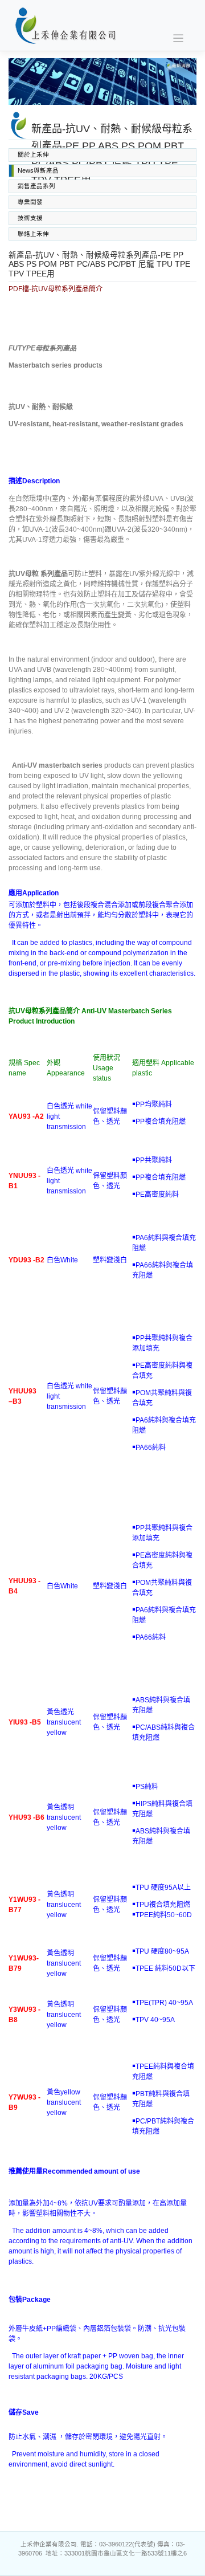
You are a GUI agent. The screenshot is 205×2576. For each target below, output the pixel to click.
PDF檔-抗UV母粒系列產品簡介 (56, 289)
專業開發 (30, 202)
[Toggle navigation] (179, 38)
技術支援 (30, 218)
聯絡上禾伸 (33, 234)
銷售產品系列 (36, 186)
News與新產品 (38, 170)
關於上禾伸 (33, 154)
